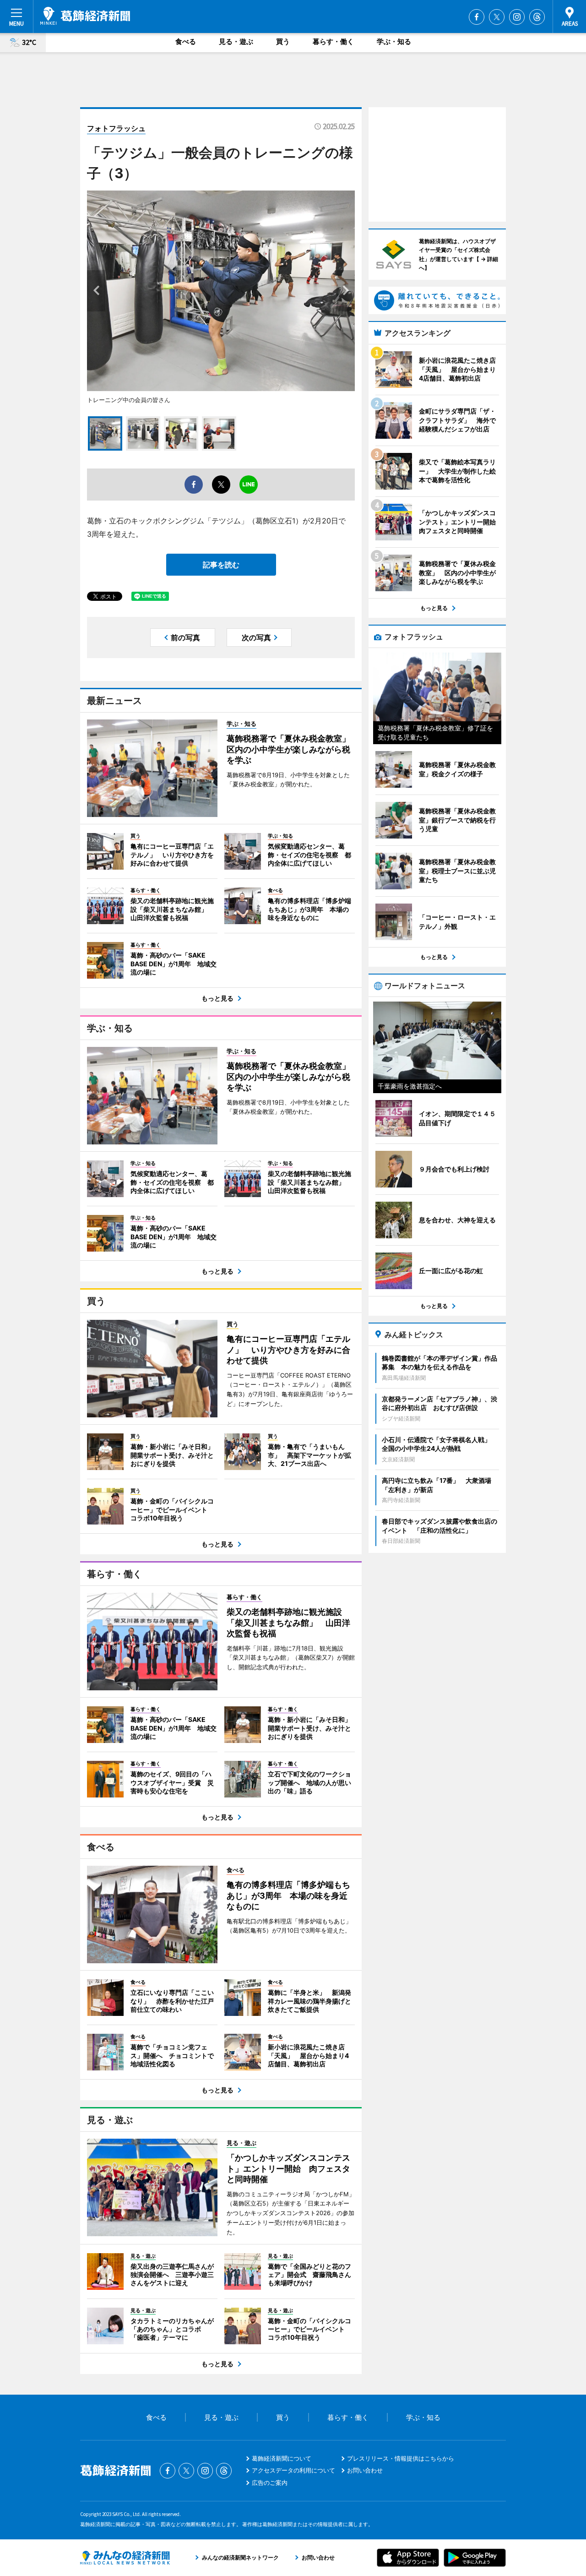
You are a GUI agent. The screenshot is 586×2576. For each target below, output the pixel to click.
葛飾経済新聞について (282, 2458)
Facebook (477, 17)
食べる (186, 41)
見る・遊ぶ (236, 41)
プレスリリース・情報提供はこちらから (401, 2458)
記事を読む (221, 565)
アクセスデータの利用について (293, 2470)
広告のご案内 (270, 2483)
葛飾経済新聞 (85, 16)
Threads (537, 17)
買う (283, 41)
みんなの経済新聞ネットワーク (125, 2558)
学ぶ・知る (394, 41)
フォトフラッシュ (116, 128)
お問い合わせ (365, 2470)
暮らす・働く (333, 41)
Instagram (517, 17)
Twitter (497, 17)
